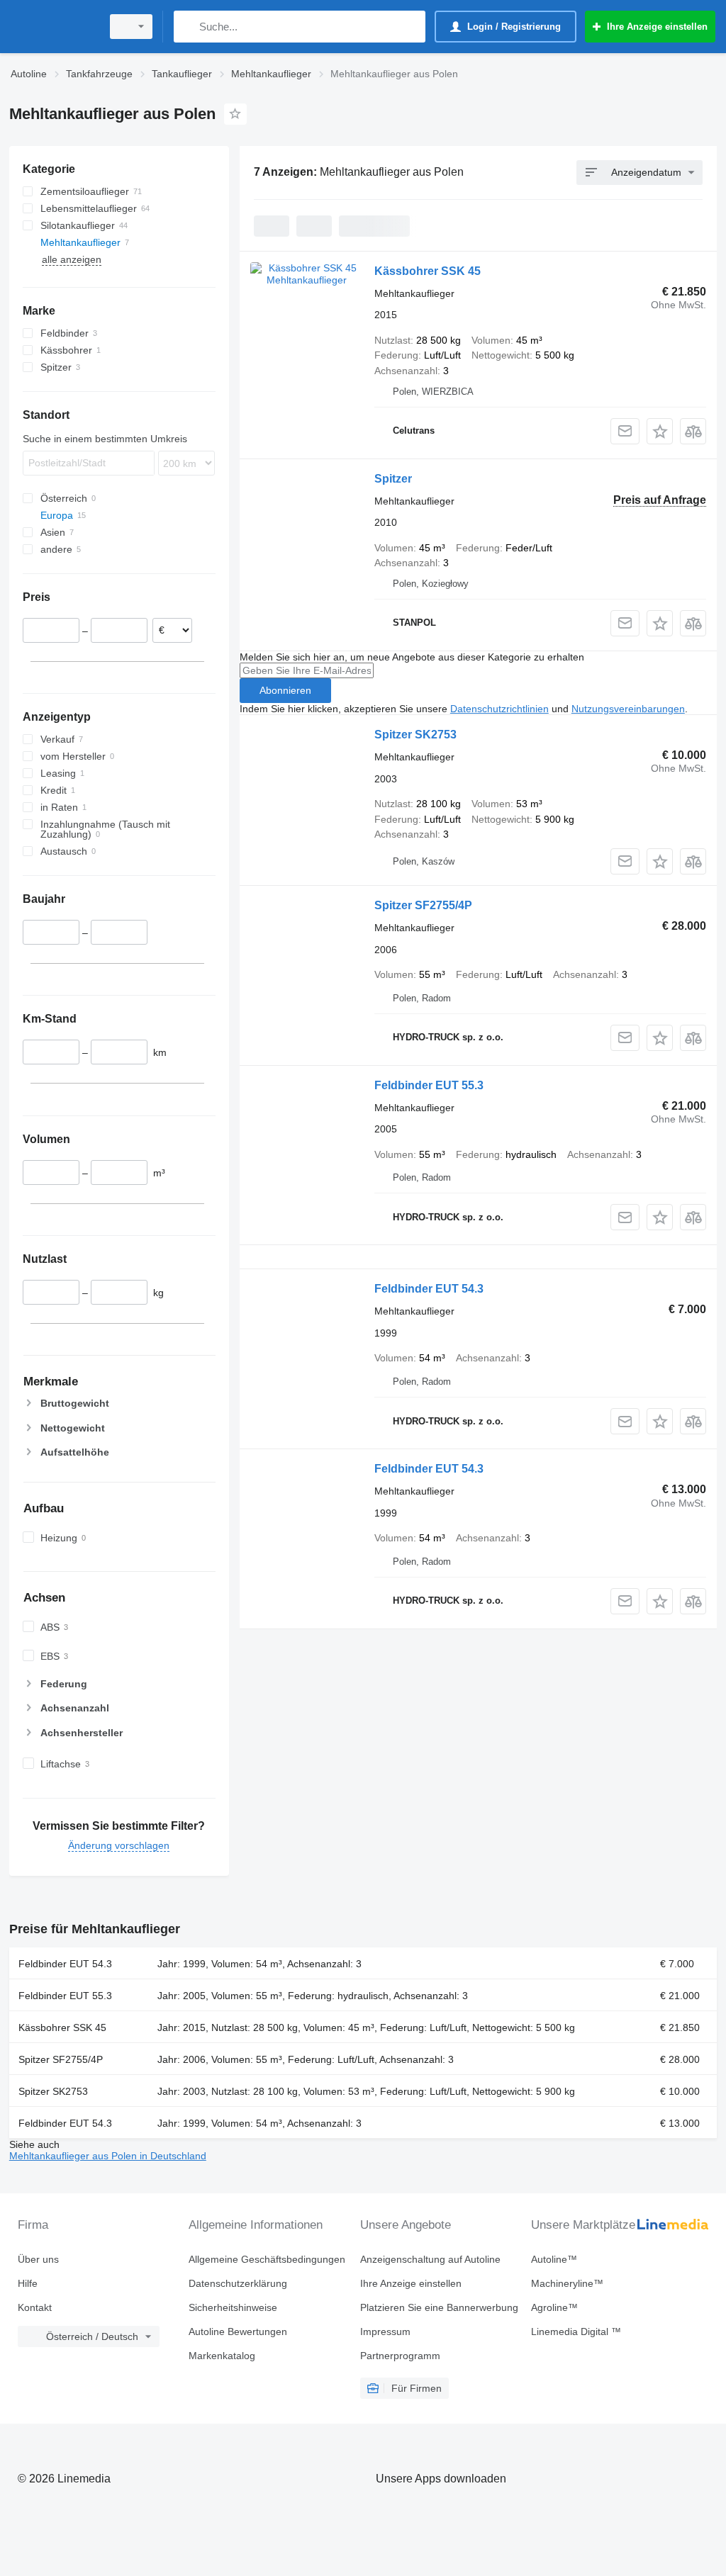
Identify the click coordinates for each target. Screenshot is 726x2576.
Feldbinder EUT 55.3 (429, 1085)
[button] (660, 431)
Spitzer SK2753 (415, 735)
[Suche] (188, 27)
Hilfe (28, 2283)
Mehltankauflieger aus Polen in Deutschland (108, 2156)
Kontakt (35, 2307)
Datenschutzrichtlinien (499, 709)
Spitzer (393, 479)
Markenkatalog (222, 2356)
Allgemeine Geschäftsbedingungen (267, 2259)
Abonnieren (285, 690)
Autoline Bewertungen (238, 2332)
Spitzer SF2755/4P (423, 905)
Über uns (38, 2259)
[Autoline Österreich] (53, 27)
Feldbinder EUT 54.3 (429, 1289)
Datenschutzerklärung (238, 2283)
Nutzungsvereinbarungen (628, 709)
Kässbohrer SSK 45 (428, 271)
